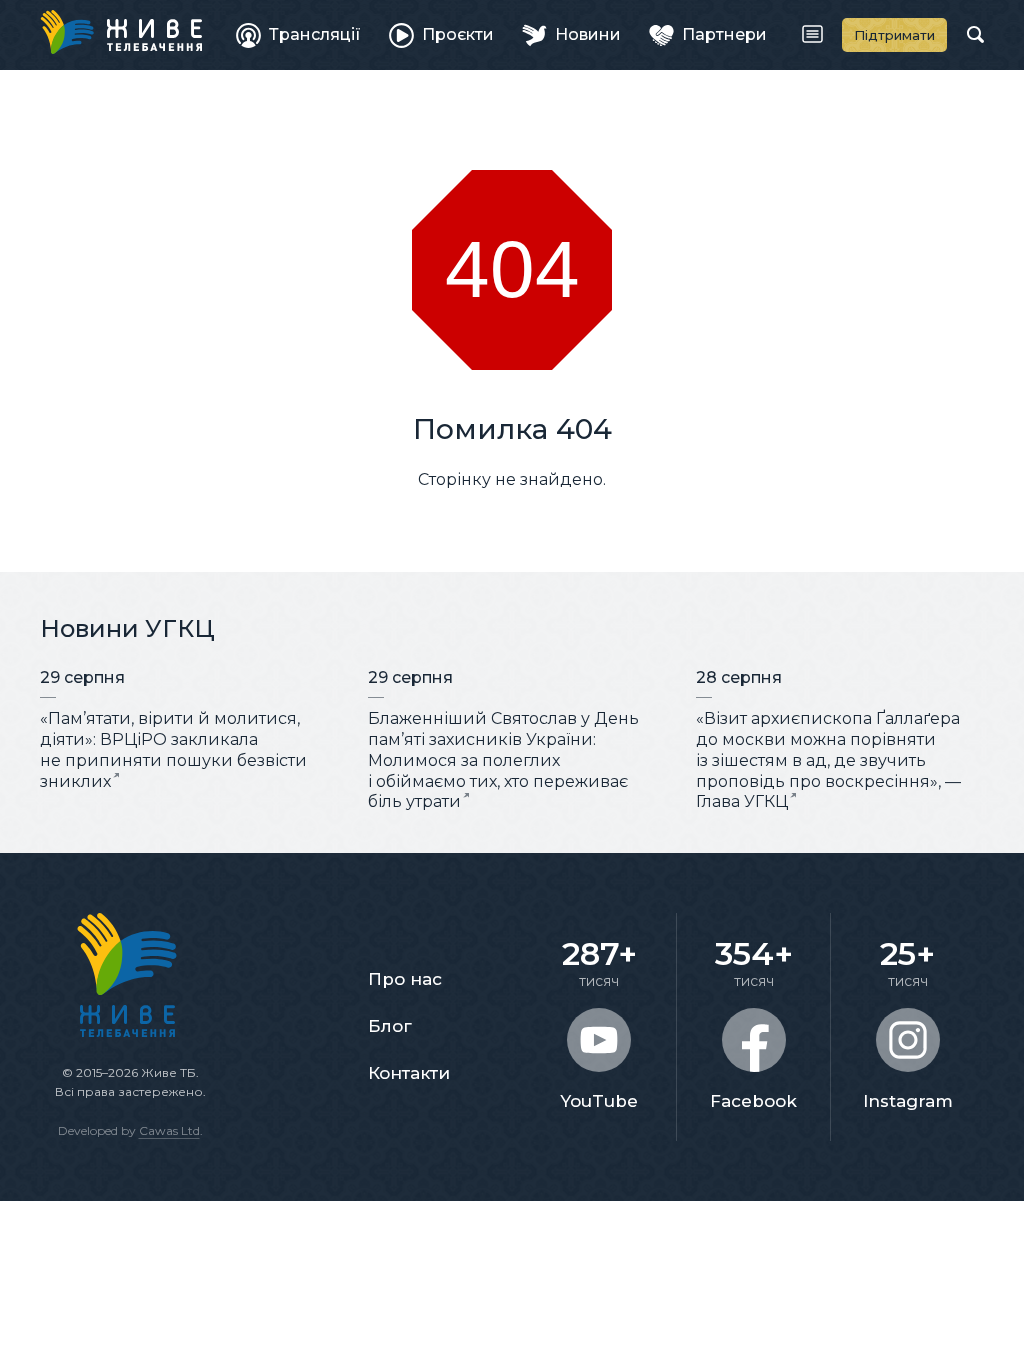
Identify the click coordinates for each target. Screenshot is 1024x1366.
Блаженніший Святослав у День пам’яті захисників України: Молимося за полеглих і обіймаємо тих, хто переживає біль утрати (503, 760)
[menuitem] (298, 35)
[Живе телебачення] (121, 32)
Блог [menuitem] (390, 1026)
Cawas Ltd (169, 1130)
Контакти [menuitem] (409, 1073)
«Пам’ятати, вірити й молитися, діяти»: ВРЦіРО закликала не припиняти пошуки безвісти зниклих (173, 749)
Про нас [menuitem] (405, 979)
